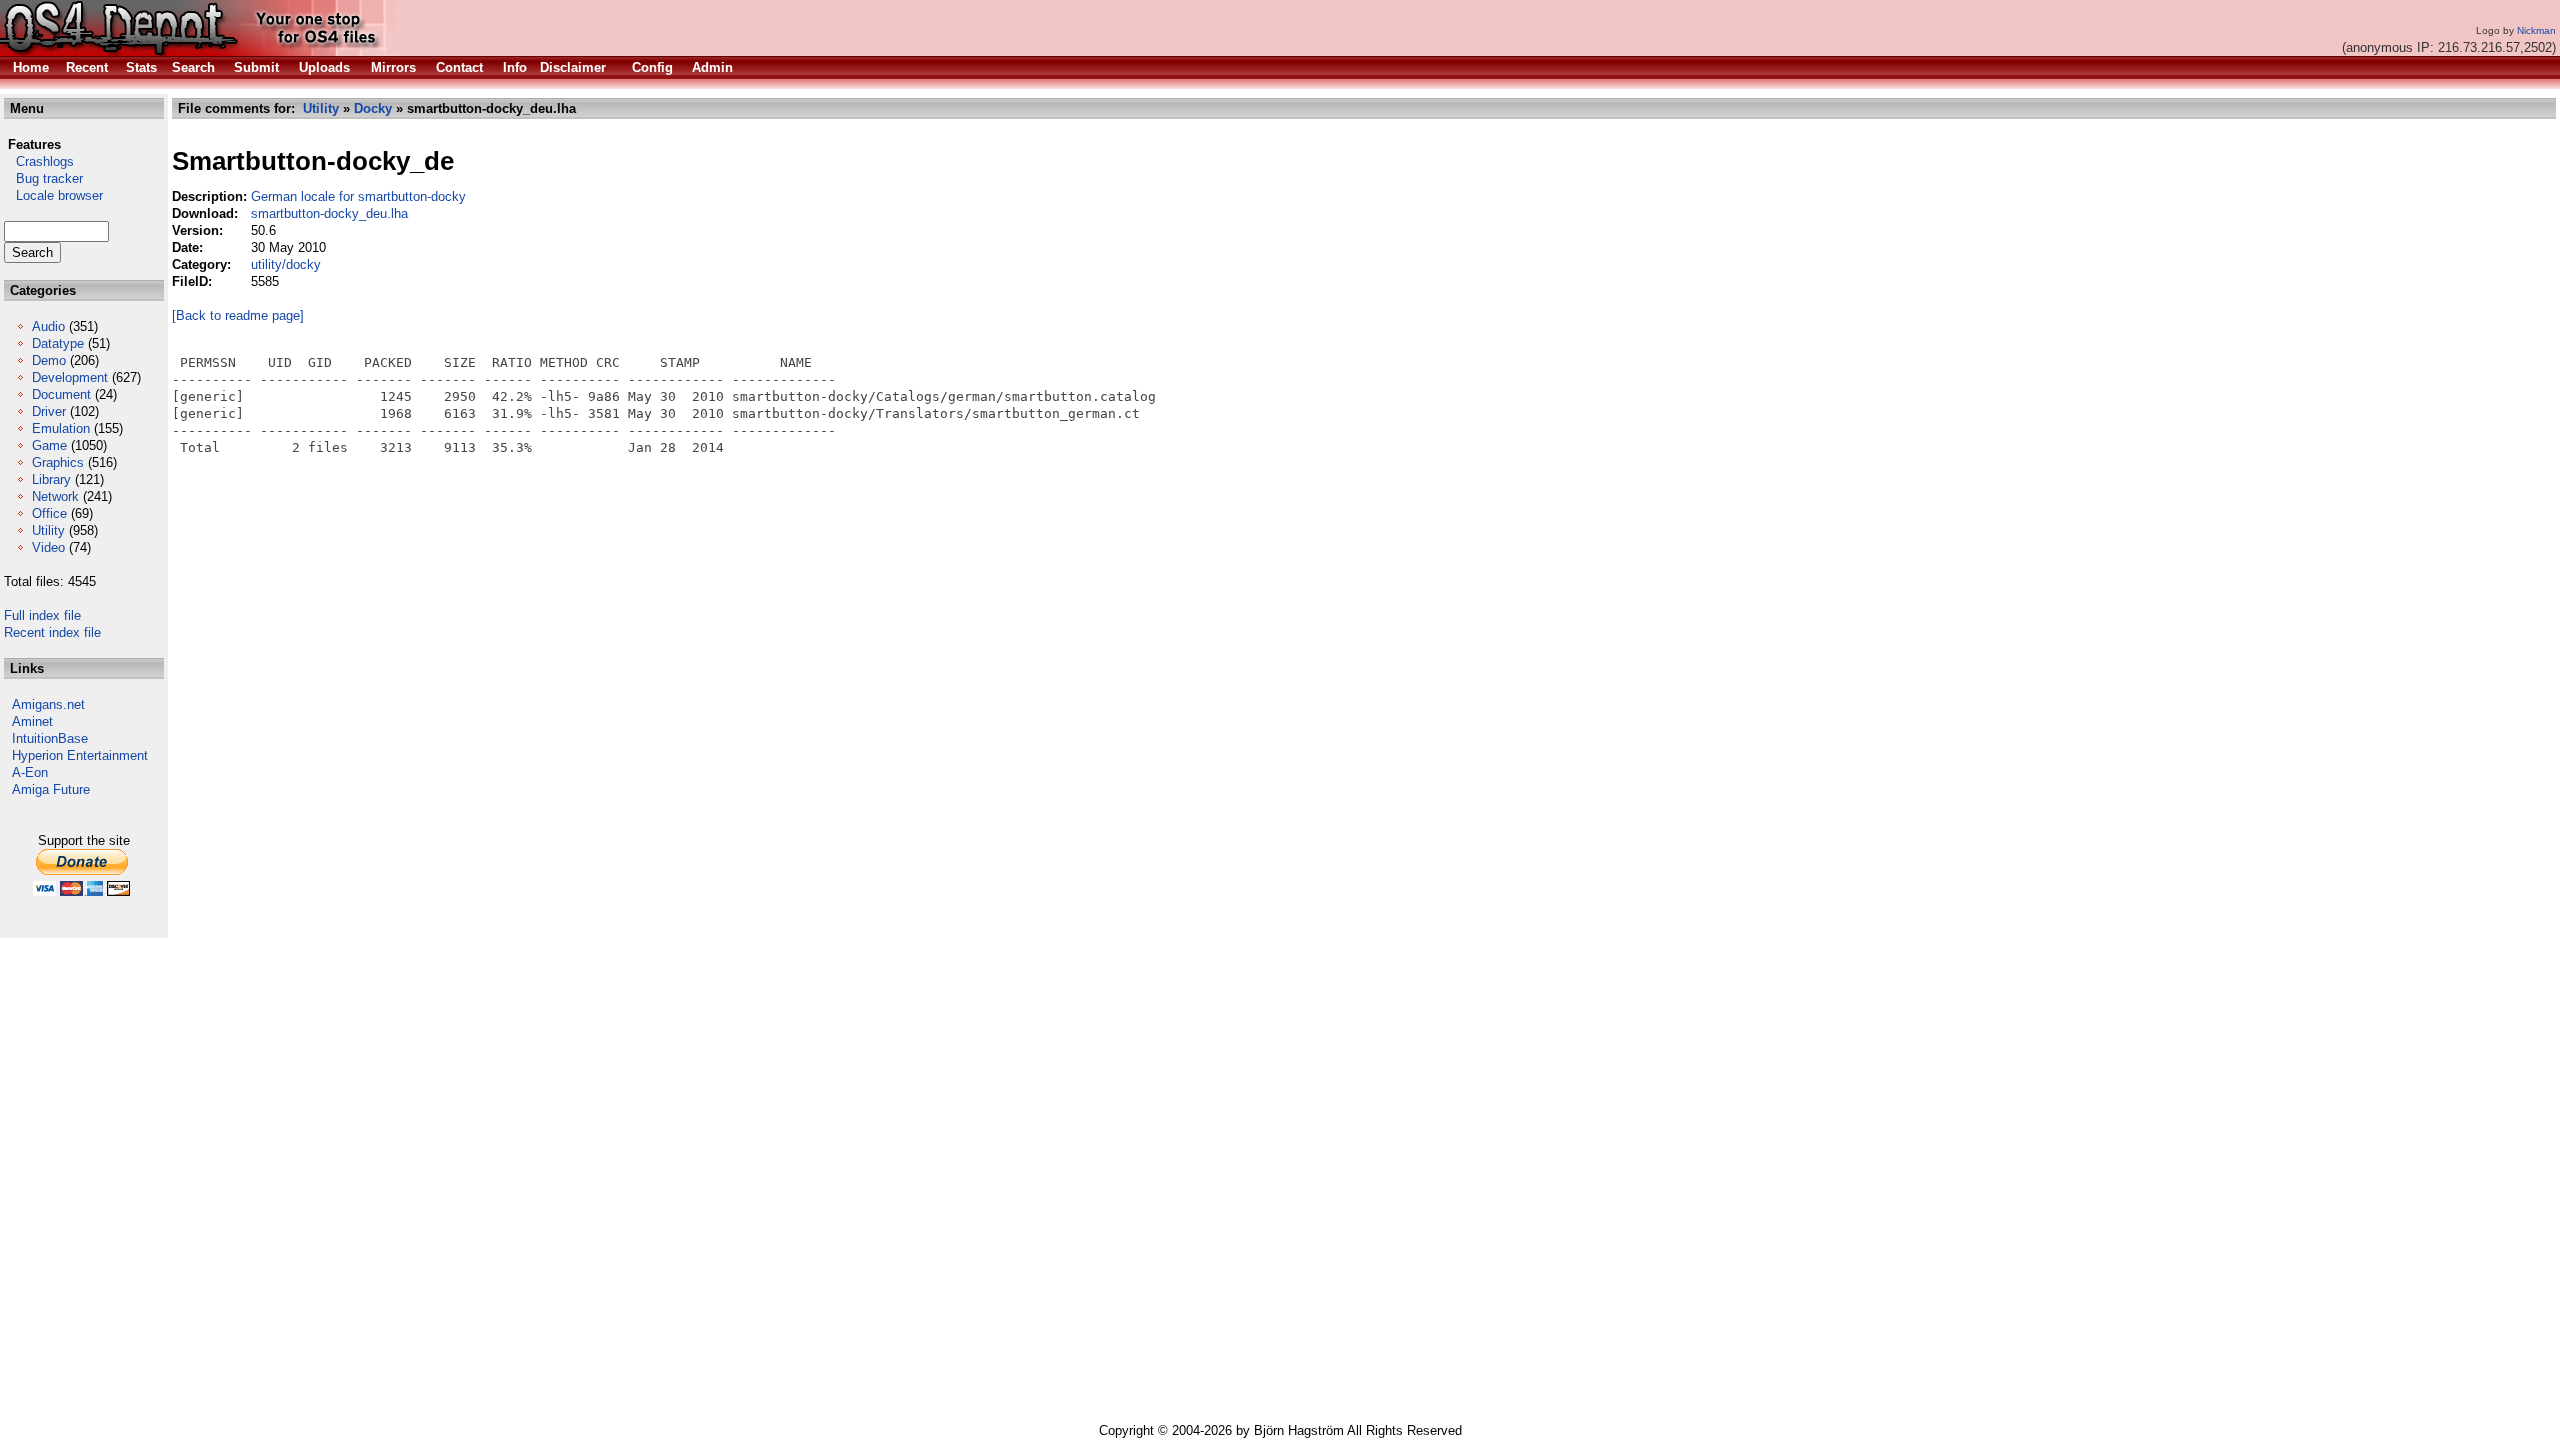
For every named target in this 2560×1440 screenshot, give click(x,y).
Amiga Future (51, 789)
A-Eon (30, 772)
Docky (373, 108)
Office (49, 513)
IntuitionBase (50, 738)
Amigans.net (48, 704)
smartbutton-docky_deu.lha (329, 213)
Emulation (61, 428)
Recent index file (52, 632)
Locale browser (53, 195)
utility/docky (286, 264)
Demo (49, 360)
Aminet (32, 721)
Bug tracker (43, 178)
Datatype (58, 343)
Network (55, 496)
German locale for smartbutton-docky (358, 196)
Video (48, 547)
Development (70, 377)
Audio (48, 326)
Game (49, 445)
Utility (48, 530)
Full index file (42, 615)
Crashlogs (39, 161)
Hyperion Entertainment (80, 755)
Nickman (2536, 30)
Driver (49, 411)
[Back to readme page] (238, 315)
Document (61, 394)
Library (51, 479)
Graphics (58, 462)
